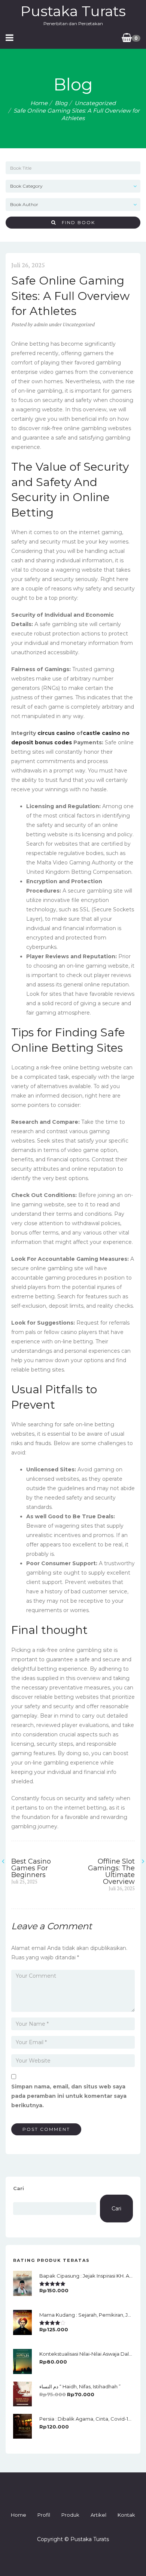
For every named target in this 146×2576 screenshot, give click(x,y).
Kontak (126, 2515)
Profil (44, 2515)
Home (39, 103)
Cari (19, 2188)
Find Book (76, 222)
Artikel (98, 2515)
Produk (70, 2515)
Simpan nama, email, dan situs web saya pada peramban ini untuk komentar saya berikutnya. (69, 2096)
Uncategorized (95, 103)
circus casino (56, 733)
